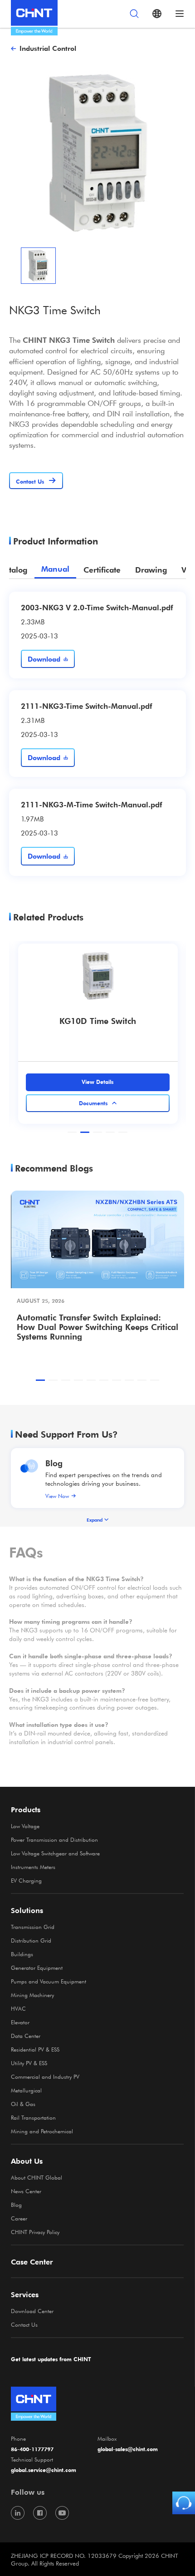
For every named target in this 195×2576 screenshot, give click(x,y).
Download (44, 659)
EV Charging (26, 1880)
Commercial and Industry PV (45, 2077)
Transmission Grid (33, 1927)
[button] (72, 1132)
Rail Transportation (33, 2117)
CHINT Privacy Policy (35, 2232)
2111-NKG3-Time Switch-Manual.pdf (86, 706)
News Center (26, 2191)
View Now (57, 1496)
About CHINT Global (37, 2177)
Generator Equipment (37, 1968)
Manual (55, 569)
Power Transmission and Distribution (54, 1839)
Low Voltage (25, 1826)
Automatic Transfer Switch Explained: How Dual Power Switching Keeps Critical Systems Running (97, 1327)
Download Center (32, 2311)
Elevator (20, 2022)
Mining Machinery (32, 1995)
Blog (54, 1463)
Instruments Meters (33, 1867)
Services (25, 2294)
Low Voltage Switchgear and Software (55, 1853)
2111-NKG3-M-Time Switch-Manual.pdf (91, 804)
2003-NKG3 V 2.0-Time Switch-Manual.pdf (97, 607)
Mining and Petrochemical (42, 2131)
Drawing (151, 570)
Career (19, 2218)
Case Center (32, 2262)
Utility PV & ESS (29, 2063)
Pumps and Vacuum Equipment (49, 1981)
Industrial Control (48, 48)
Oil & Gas (23, 2104)
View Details (97, 1082)
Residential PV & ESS (35, 2049)
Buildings (22, 1954)
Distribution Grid (31, 1940)
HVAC (18, 2008)
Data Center (26, 2036)
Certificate (102, 570)
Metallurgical (26, 2090)
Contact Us (24, 2324)
